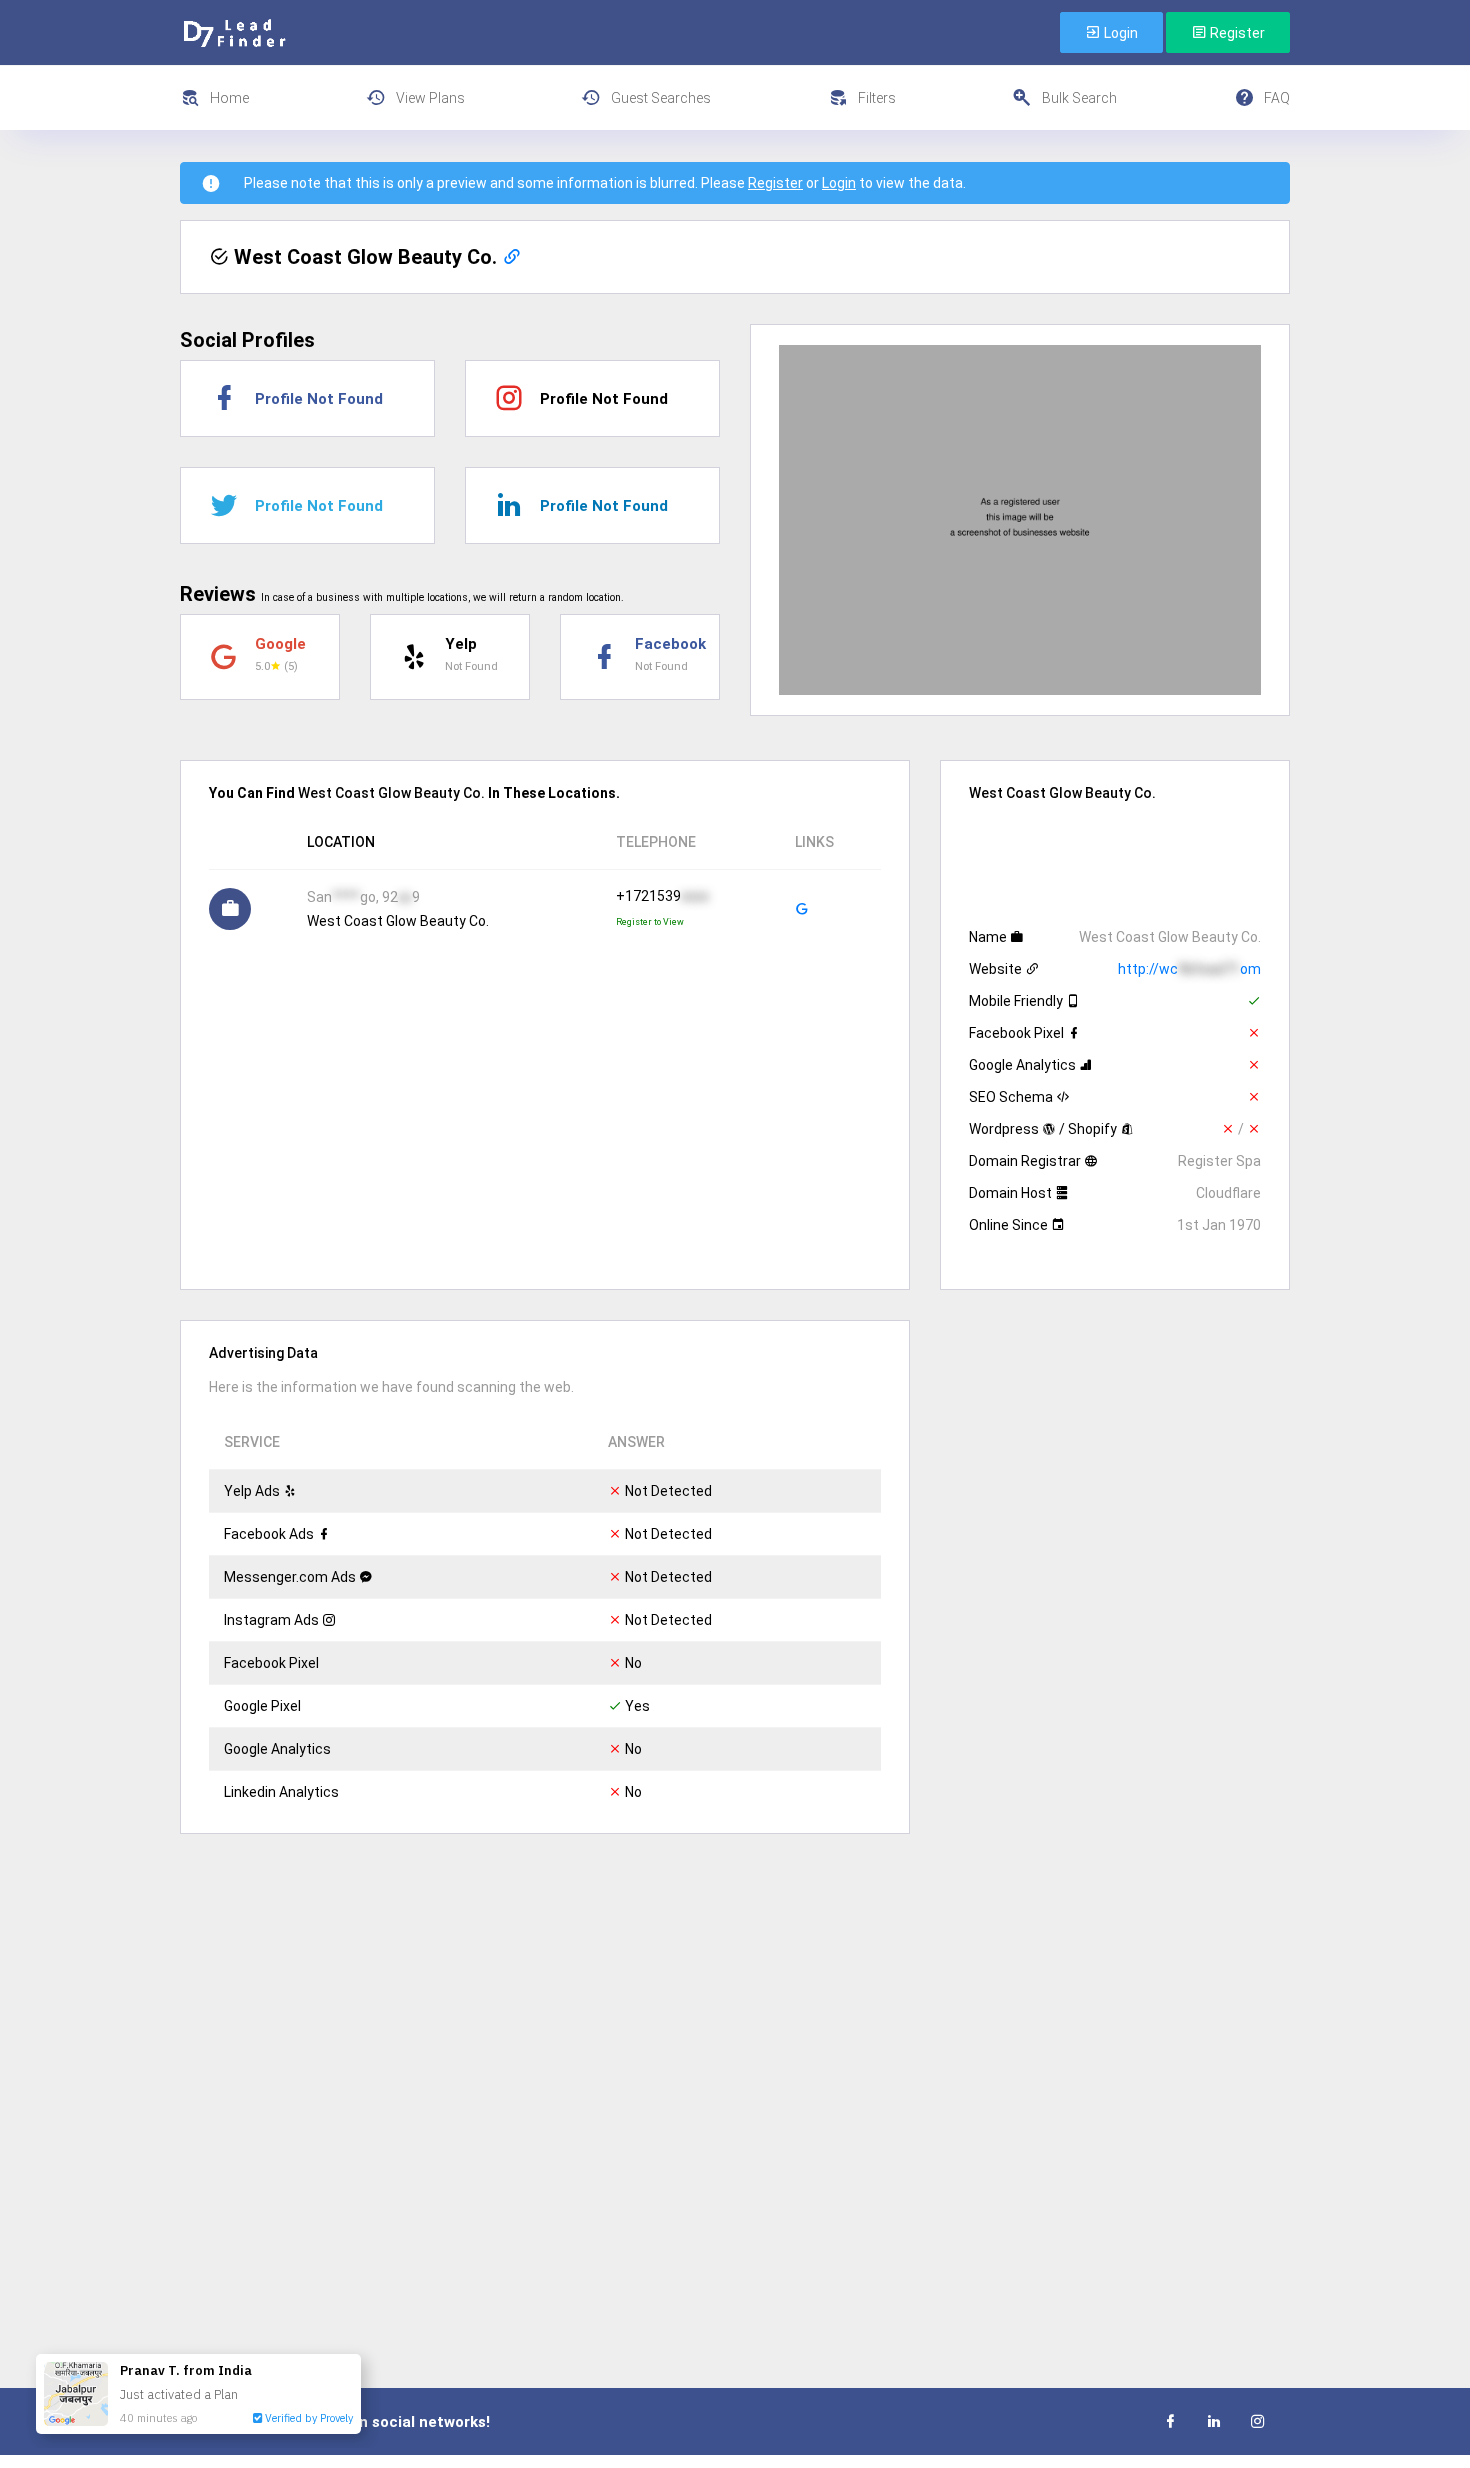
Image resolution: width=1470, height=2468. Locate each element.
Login (1119, 33)
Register (1236, 33)
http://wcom (1189, 969)
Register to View (650, 922)
